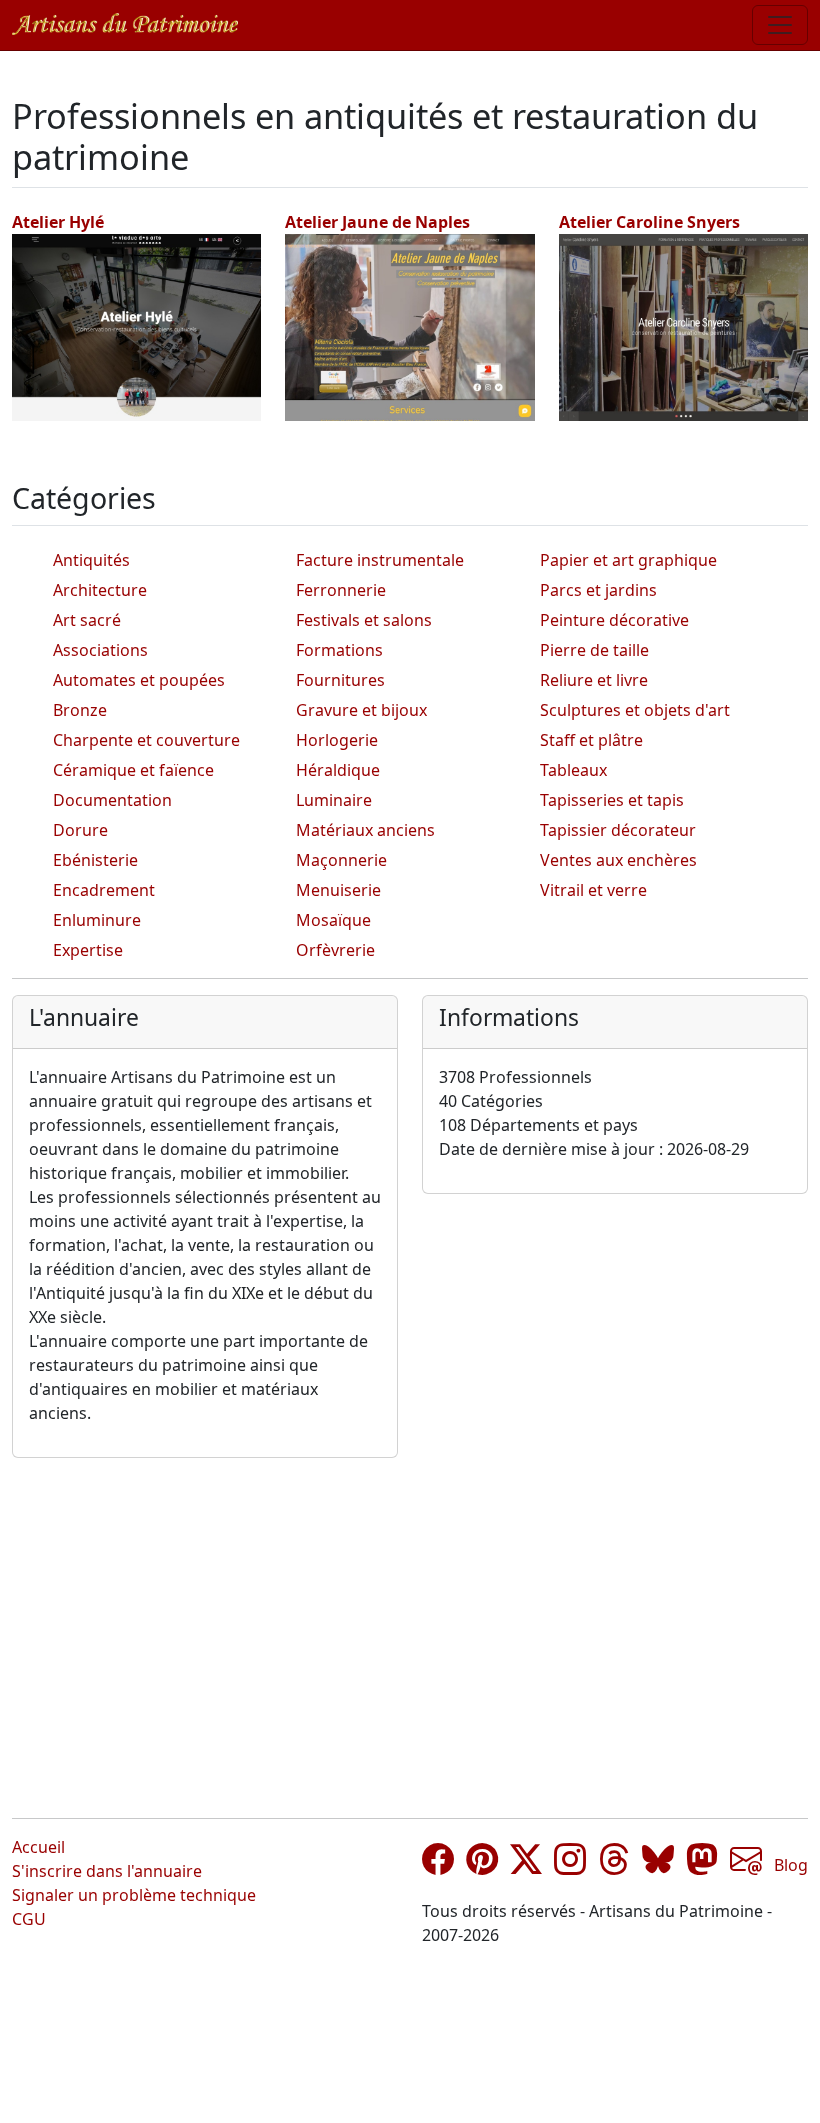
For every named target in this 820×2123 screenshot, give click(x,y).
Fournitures (340, 680)
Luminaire (334, 800)
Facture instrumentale (380, 560)
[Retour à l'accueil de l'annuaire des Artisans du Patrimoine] (125, 24)
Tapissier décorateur (618, 830)
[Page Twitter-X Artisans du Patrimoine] (526, 1865)
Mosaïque (333, 920)
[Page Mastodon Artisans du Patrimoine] (702, 1865)
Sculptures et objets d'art (635, 710)
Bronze (80, 710)
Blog (791, 1865)
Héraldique (338, 770)
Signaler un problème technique (134, 1895)
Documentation (112, 800)
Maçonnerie (341, 860)
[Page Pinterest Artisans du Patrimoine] (482, 1865)
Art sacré (87, 620)
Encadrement (104, 890)
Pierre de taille (594, 650)
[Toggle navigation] (780, 25)
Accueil (38, 1847)
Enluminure (97, 920)
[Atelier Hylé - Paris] (136, 326)
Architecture (100, 590)
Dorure (80, 830)
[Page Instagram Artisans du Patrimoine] (570, 1865)
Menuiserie (338, 890)
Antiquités (91, 560)
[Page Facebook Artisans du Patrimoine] (438, 1865)
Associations (100, 650)
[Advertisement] (410, 1622)
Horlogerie (337, 740)
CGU (29, 1919)
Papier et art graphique (628, 560)
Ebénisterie (95, 860)
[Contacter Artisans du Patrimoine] (746, 1865)
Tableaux (573, 770)
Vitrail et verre (593, 890)
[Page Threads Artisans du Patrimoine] (614, 1865)
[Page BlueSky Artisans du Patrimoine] (658, 1865)
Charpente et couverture (146, 740)
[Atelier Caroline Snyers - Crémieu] (683, 326)
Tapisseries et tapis (612, 800)
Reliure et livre (594, 680)
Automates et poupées (139, 680)
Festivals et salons (364, 620)
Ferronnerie (341, 590)
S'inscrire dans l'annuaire (107, 1871)
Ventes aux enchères (618, 860)
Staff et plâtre (591, 740)
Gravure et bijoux (361, 710)
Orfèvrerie (335, 950)
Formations (339, 650)
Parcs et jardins (598, 590)
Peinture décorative (614, 620)
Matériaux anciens (365, 830)
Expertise (88, 950)
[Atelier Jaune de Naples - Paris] (409, 326)
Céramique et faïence (133, 770)
